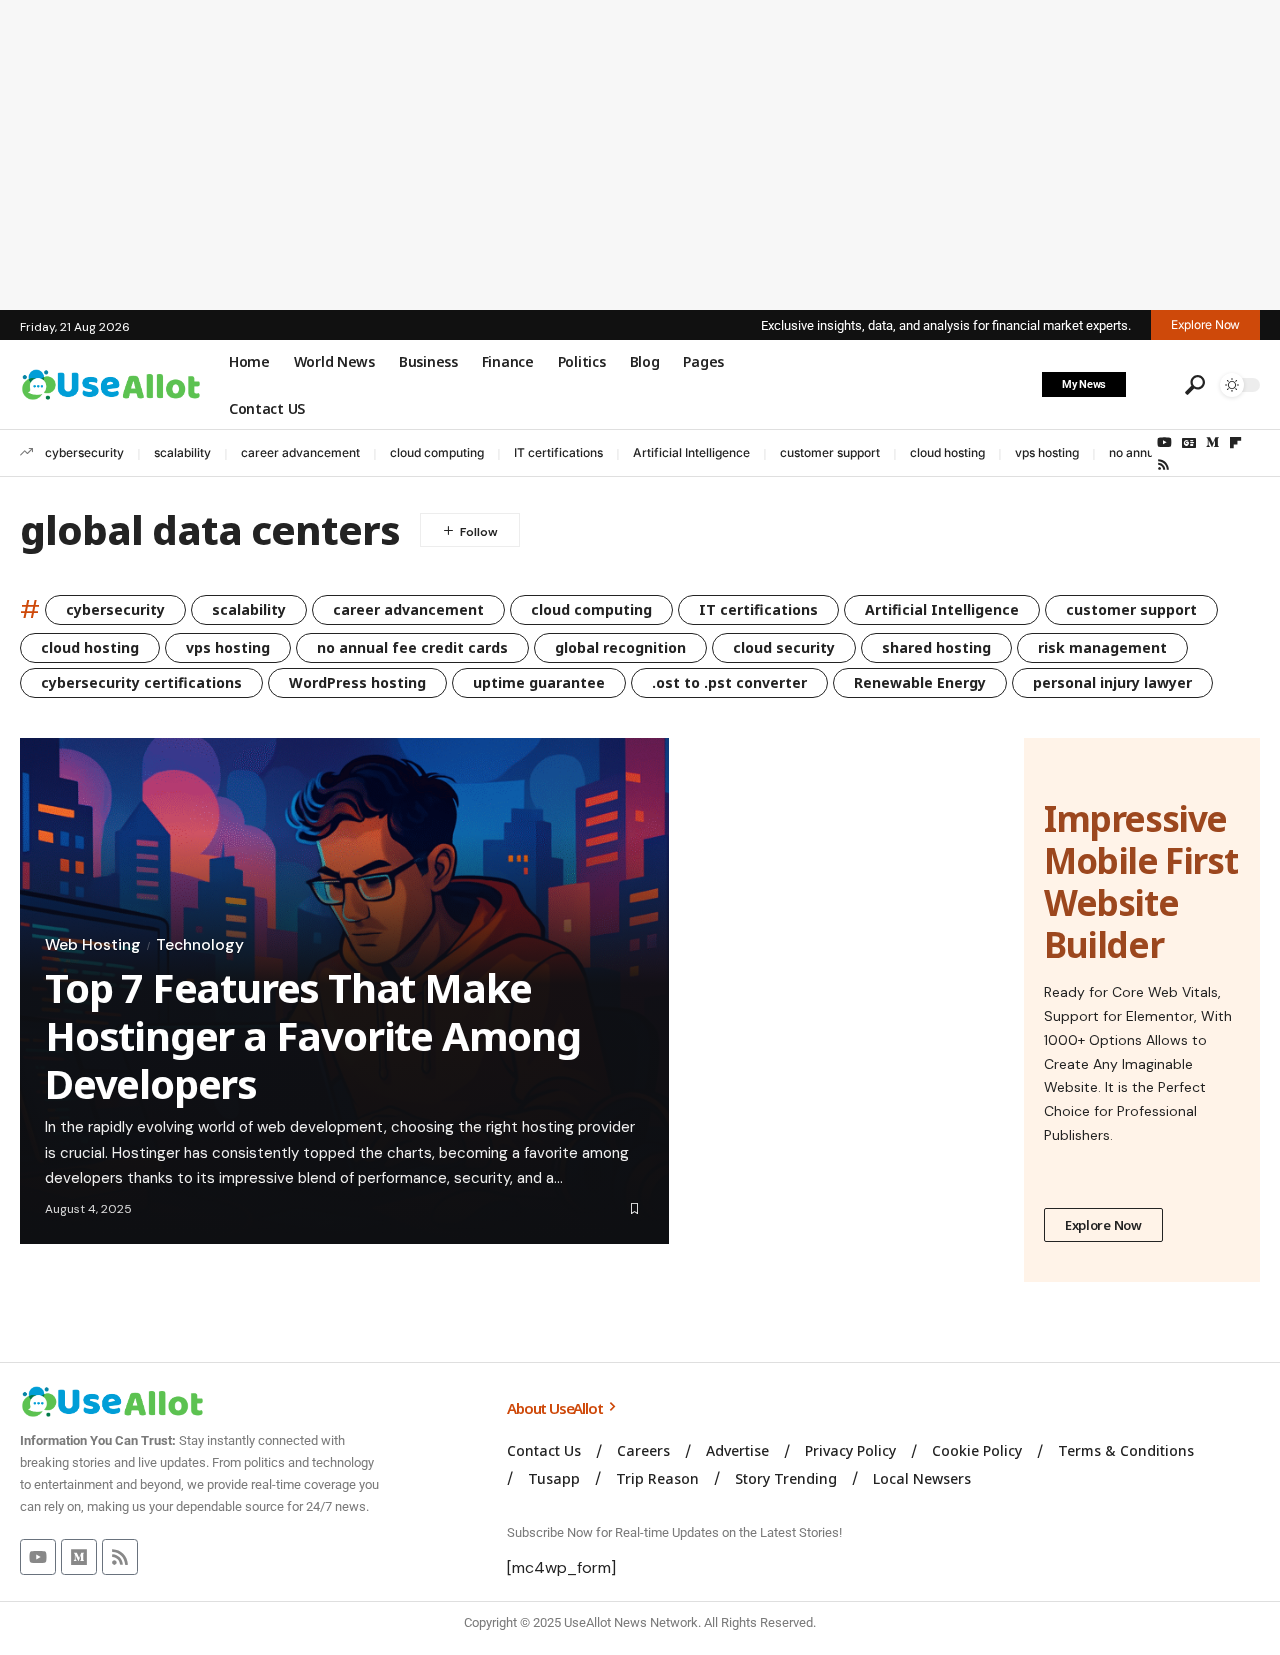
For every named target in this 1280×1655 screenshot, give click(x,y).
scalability (182, 452)
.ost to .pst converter (729, 682)
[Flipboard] (1235, 443)
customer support (830, 452)
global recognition (620, 647)
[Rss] (1163, 465)
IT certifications (558, 452)
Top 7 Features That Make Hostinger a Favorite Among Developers (313, 1035)
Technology (200, 945)
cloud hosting (947, 452)
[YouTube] (1164, 443)
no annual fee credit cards (412, 647)
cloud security (784, 647)
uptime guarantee (539, 682)
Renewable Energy (920, 682)
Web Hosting (93, 945)
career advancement (300, 452)
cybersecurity (84, 452)
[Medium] (1212, 443)
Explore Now (1103, 1225)
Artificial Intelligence (691, 452)
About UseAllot (556, 1408)
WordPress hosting (357, 682)
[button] (1153, 385)
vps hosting (1047, 452)
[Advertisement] (640, 155)
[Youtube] (38, 1557)
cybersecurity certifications (141, 682)
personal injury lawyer (1112, 682)
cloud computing (437, 452)
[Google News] (1189, 443)
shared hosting (936, 647)
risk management (1102, 647)
